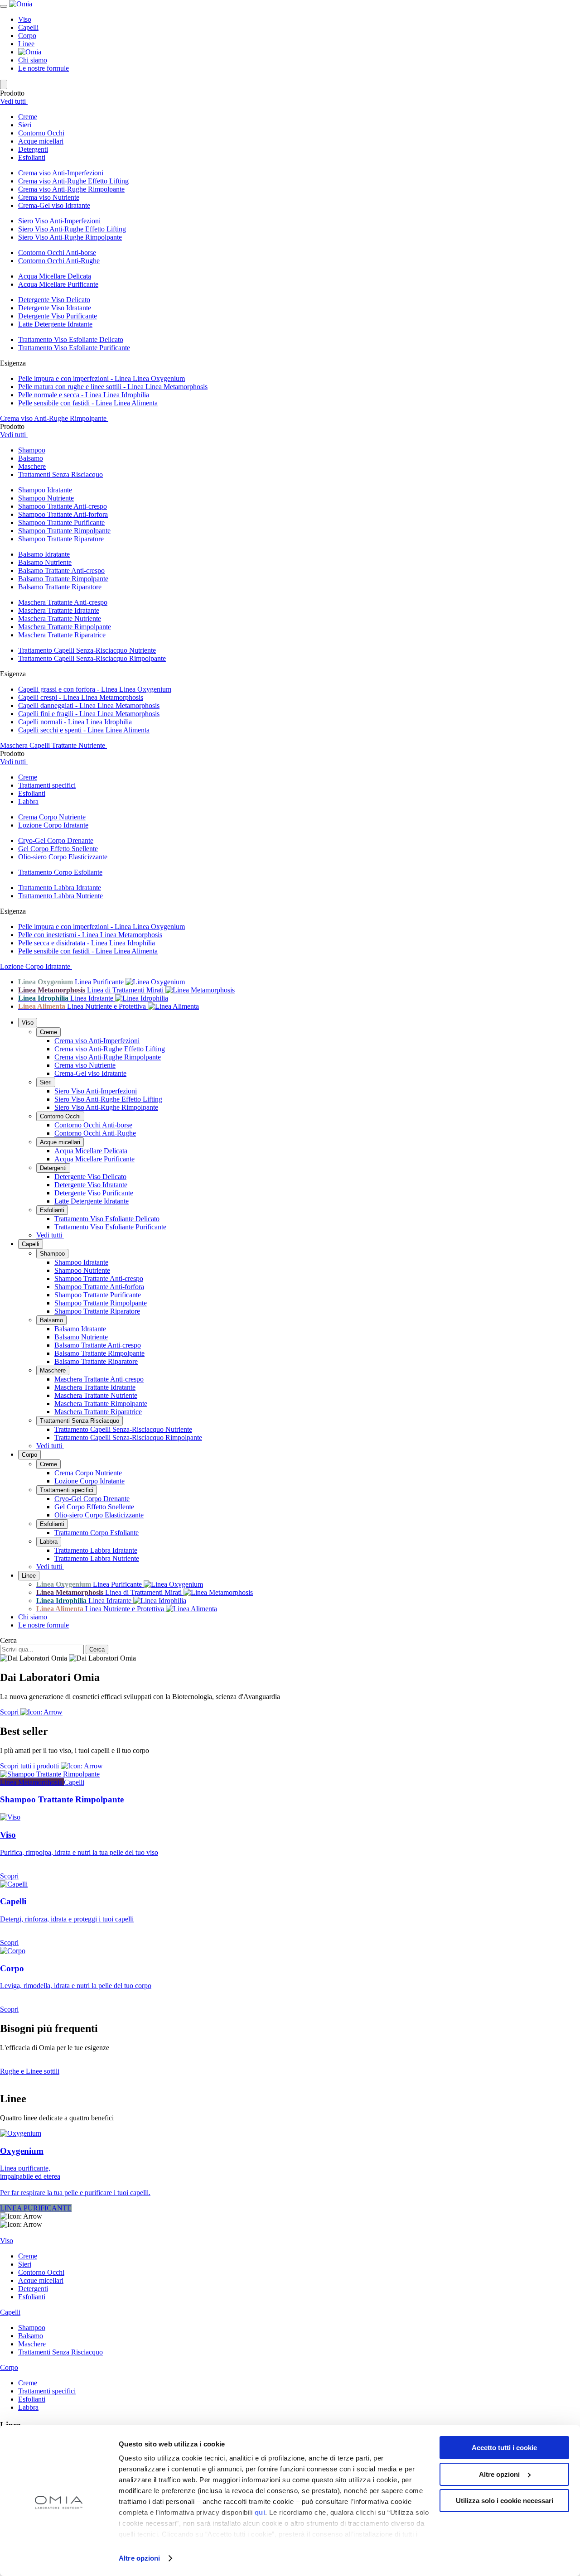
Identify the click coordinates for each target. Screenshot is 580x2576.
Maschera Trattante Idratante (59, 610)
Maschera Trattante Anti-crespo (63, 602)
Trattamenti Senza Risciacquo (80, 1421)
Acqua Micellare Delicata (55, 276)
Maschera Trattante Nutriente (60, 619)
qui (260, 2512)
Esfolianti (52, 1210)
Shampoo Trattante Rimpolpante (64, 531)
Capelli (28, 27)
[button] (299, 117)
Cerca (8, 1640)
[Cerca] (4, 84)
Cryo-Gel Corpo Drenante (56, 840)
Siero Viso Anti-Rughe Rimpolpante (70, 237)
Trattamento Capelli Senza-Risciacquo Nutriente (87, 650)
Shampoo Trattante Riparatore (61, 539)
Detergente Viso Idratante (55, 308)
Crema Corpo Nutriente (52, 817)
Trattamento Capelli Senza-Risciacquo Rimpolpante (92, 658)
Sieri (46, 1082)
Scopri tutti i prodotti (30, 1766)
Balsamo (51, 1320)
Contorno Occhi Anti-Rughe (59, 261)
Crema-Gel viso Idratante (54, 205)
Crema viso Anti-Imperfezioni (61, 173)
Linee (26, 44)
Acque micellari (60, 1142)
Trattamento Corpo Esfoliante (60, 872)
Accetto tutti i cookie (504, 2448)
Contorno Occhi (60, 1116)
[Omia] (21, 4)
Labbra (49, 1542)
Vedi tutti (14, 101)
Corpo (27, 36)
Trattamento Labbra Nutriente (60, 896)
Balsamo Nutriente (45, 562)
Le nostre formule (43, 68)
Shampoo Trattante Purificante (61, 522)
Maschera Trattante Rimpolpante (65, 627)
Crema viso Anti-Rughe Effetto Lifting (73, 181)
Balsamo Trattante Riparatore (60, 587)
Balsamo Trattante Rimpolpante (63, 579)
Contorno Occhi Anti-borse (57, 253)
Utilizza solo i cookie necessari (505, 2501)
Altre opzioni (139, 2558)
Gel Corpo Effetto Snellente (58, 849)
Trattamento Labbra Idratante (60, 888)
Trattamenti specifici (67, 1490)
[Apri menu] (4, 6)
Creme (48, 1032)
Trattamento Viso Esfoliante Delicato (71, 339)
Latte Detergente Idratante (55, 324)
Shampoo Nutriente (46, 498)
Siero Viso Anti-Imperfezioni (59, 221)
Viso (25, 19)
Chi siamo (33, 60)
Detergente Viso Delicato (54, 300)
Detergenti (53, 1168)
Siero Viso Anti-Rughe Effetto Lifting (72, 229)
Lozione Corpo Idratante (53, 825)
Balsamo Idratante (44, 554)
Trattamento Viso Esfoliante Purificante (74, 348)
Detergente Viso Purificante (58, 316)
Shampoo (52, 1254)
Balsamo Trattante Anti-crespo (61, 571)
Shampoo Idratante (45, 490)
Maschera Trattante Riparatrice (62, 635)
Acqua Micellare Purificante (58, 284)
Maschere (53, 1370)
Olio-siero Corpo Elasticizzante (63, 857)
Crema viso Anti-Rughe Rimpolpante (71, 189)
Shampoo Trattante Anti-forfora (63, 514)
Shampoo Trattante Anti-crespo (63, 506)
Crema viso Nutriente (49, 197)
